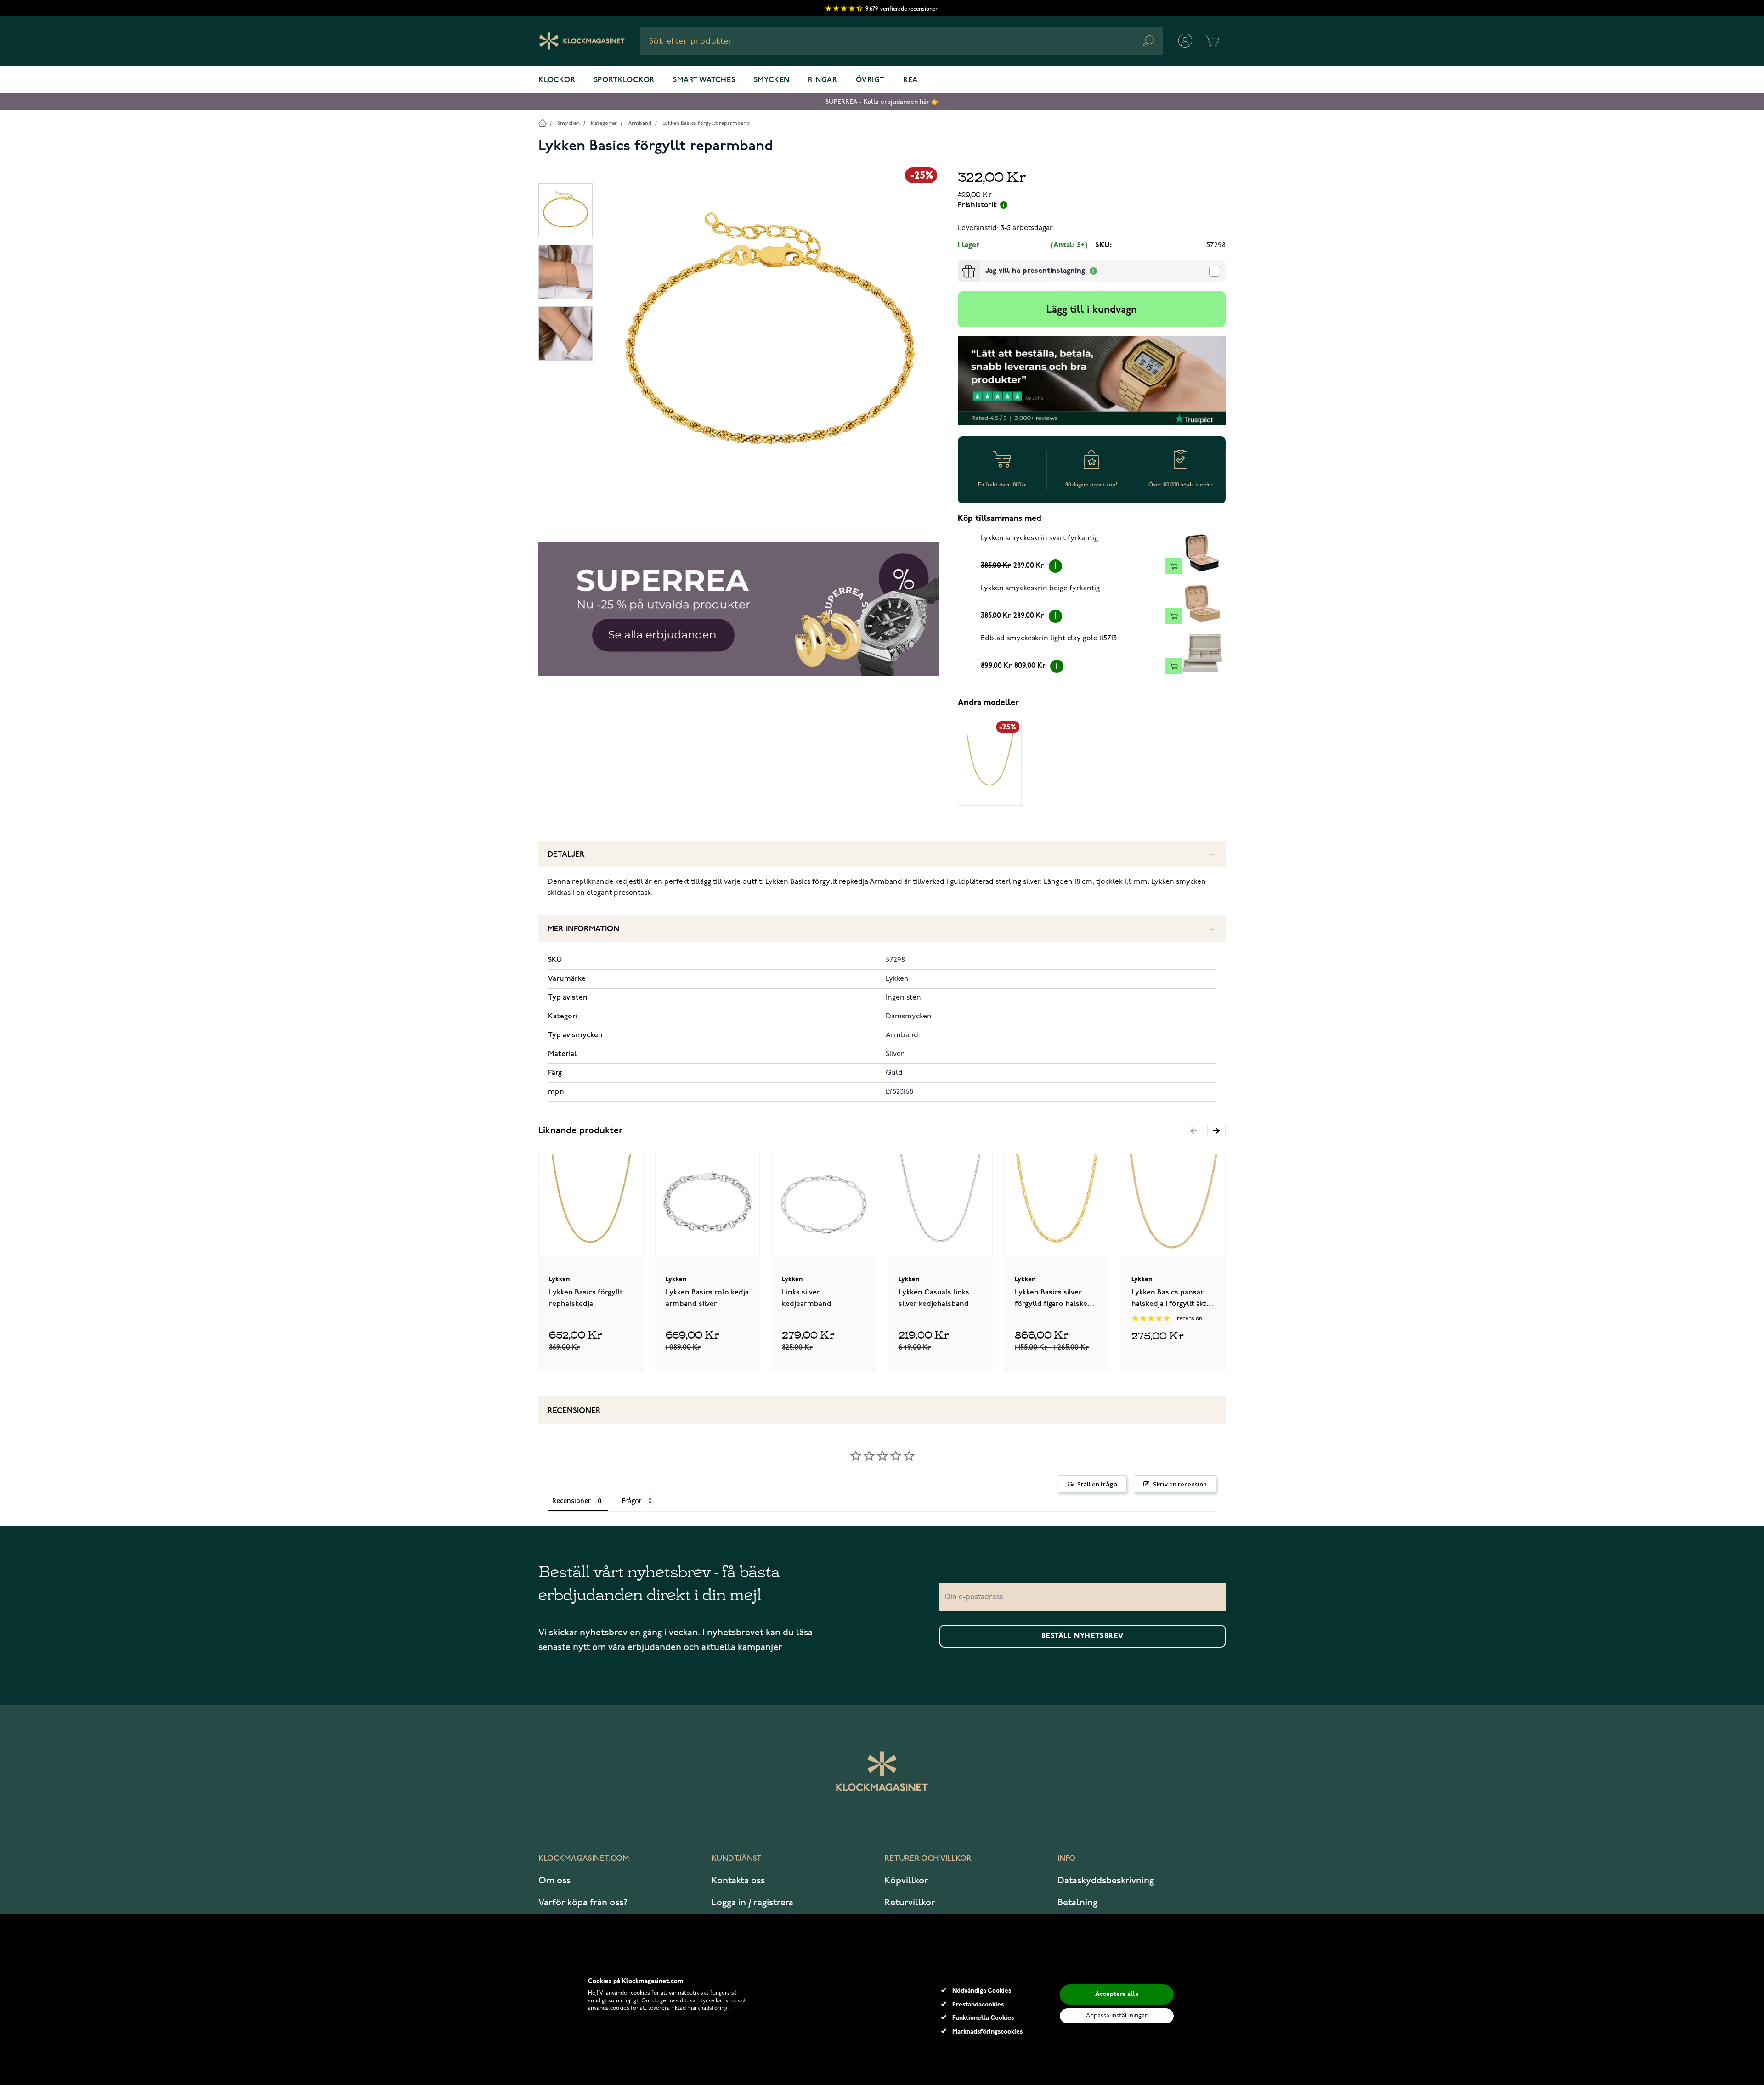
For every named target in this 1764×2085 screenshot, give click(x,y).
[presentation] (961, 264)
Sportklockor (625, 80)
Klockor (557, 80)
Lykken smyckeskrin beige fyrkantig (1040, 588)
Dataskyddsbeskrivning (1106, 1881)
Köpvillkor (906, 1881)
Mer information (583, 929)
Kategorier (604, 123)
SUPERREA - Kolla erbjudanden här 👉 (882, 102)
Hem (542, 123)
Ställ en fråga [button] (1097, 1484)
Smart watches (704, 80)
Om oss (554, 1881)
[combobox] (902, 41)
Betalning (1077, 1903)
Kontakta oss (738, 1881)
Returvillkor (910, 1903)
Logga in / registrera (752, 1903)
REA (910, 80)
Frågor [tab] (631, 1500)
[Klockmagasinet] (582, 41)
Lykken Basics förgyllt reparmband (706, 123)
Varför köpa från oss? (583, 1903)
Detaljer (566, 855)
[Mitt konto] (1185, 41)
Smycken (772, 80)
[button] (1216, 1131)
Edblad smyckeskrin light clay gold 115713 (1049, 638)
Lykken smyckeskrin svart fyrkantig (1039, 538)
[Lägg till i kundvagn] (1174, 566)
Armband (640, 123)
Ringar (823, 80)
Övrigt (870, 80)
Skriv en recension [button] (1180, 1484)
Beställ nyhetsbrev (1082, 1636)
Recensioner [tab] (571, 1500)
